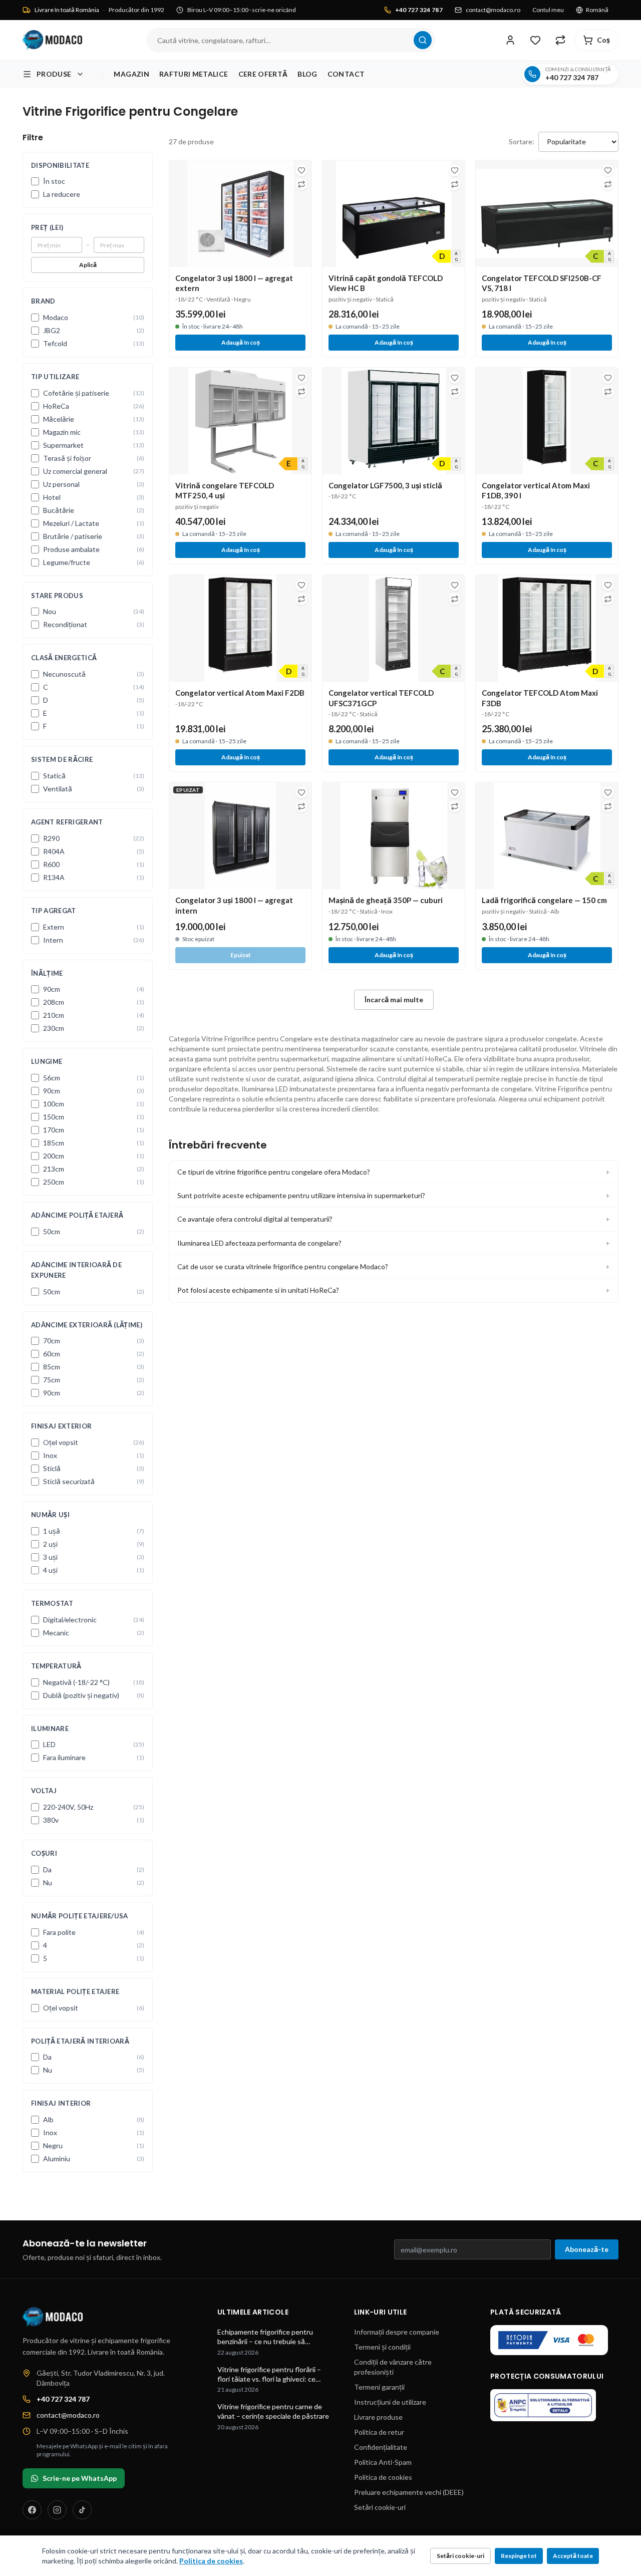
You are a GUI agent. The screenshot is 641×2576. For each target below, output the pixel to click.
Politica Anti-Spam (383, 2462)
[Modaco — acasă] (52, 40)
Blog (307, 74)
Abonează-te (587, 2249)
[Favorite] (535, 40)
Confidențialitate (381, 2447)
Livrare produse (378, 2417)
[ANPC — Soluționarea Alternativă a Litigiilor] (543, 2405)
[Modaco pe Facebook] (32, 2510)
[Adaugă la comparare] (301, 184)
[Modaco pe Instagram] (57, 2510)
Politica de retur (379, 2432)
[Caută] (423, 40)
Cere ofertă (263, 74)
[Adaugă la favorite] (301, 170)
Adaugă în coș (241, 342)
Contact (346, 74)
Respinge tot (519, 2556)
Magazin (131, 74)
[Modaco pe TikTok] (82, 2510)
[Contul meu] (510, 40)
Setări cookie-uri (380, 2507)
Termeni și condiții (382, 2347)
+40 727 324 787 (419, 10)
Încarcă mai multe (394, 999)
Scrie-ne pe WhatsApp (80, 2478)
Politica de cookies (383, 2477)
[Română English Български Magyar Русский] (597, 10)
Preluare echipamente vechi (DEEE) (409, 2492)
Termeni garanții (379, 2387)
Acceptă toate (573, 2556)
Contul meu (548, 10)
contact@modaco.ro (493, 10)
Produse (54, 74)
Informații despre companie (397, 2332)
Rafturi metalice (194, 74)
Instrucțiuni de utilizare (390, 2402)
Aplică (88, 265)
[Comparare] (560, 40)
